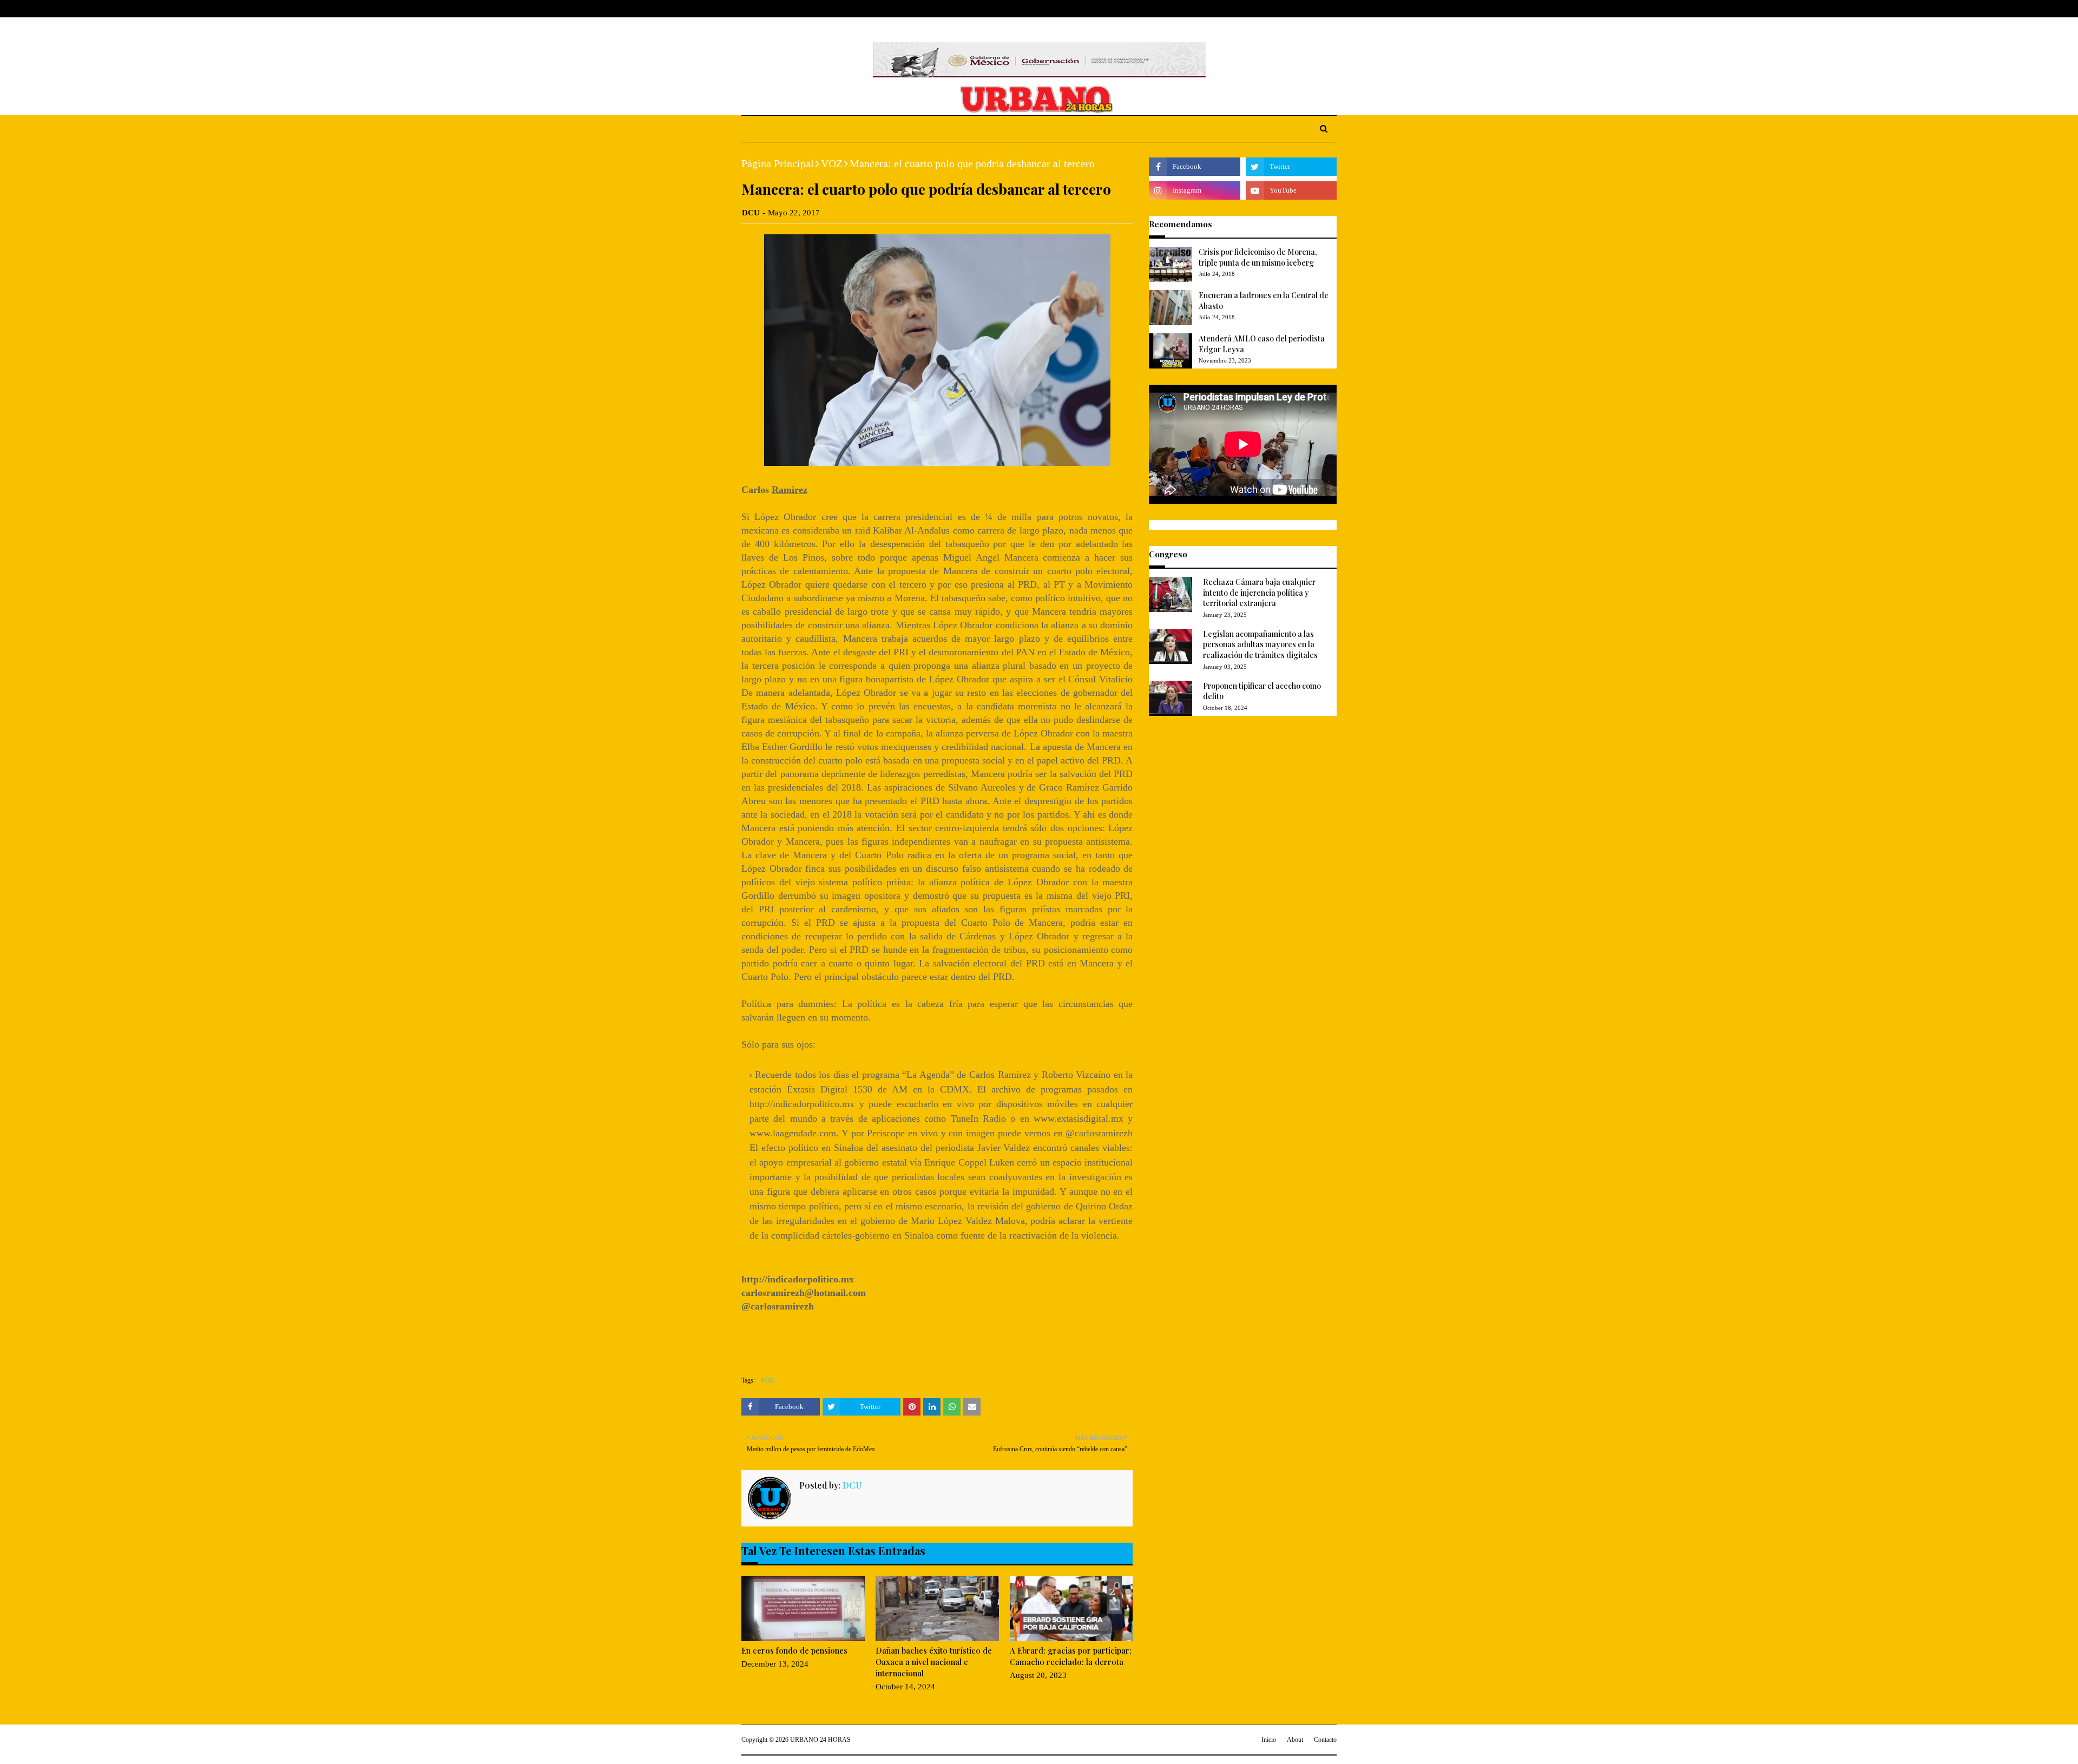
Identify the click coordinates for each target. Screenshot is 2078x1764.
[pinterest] (1332, 9)
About (783, 9)
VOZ (832, 163)
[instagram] (1316, 9)
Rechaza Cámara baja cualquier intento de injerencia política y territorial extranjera (1259, 593)
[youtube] (1291, 190)
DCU (751, 213)
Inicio (1269, 1740)
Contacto (1325, 1740)
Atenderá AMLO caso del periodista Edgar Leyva (1262, 344)
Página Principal (778, 163)
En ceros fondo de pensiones (794, 1650)
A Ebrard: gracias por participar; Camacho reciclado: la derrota (1071, 1656)
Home (752, 9)
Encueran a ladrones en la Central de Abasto (1264, 301)
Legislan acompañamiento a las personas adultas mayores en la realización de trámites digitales (1260, 644)
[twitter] (1298, 9)
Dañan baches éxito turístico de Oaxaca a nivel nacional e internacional (934, 1662)
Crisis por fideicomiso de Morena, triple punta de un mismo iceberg (1258, 257)
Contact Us (823, 9)
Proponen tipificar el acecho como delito (1262, 691)
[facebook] (1282, 9)
